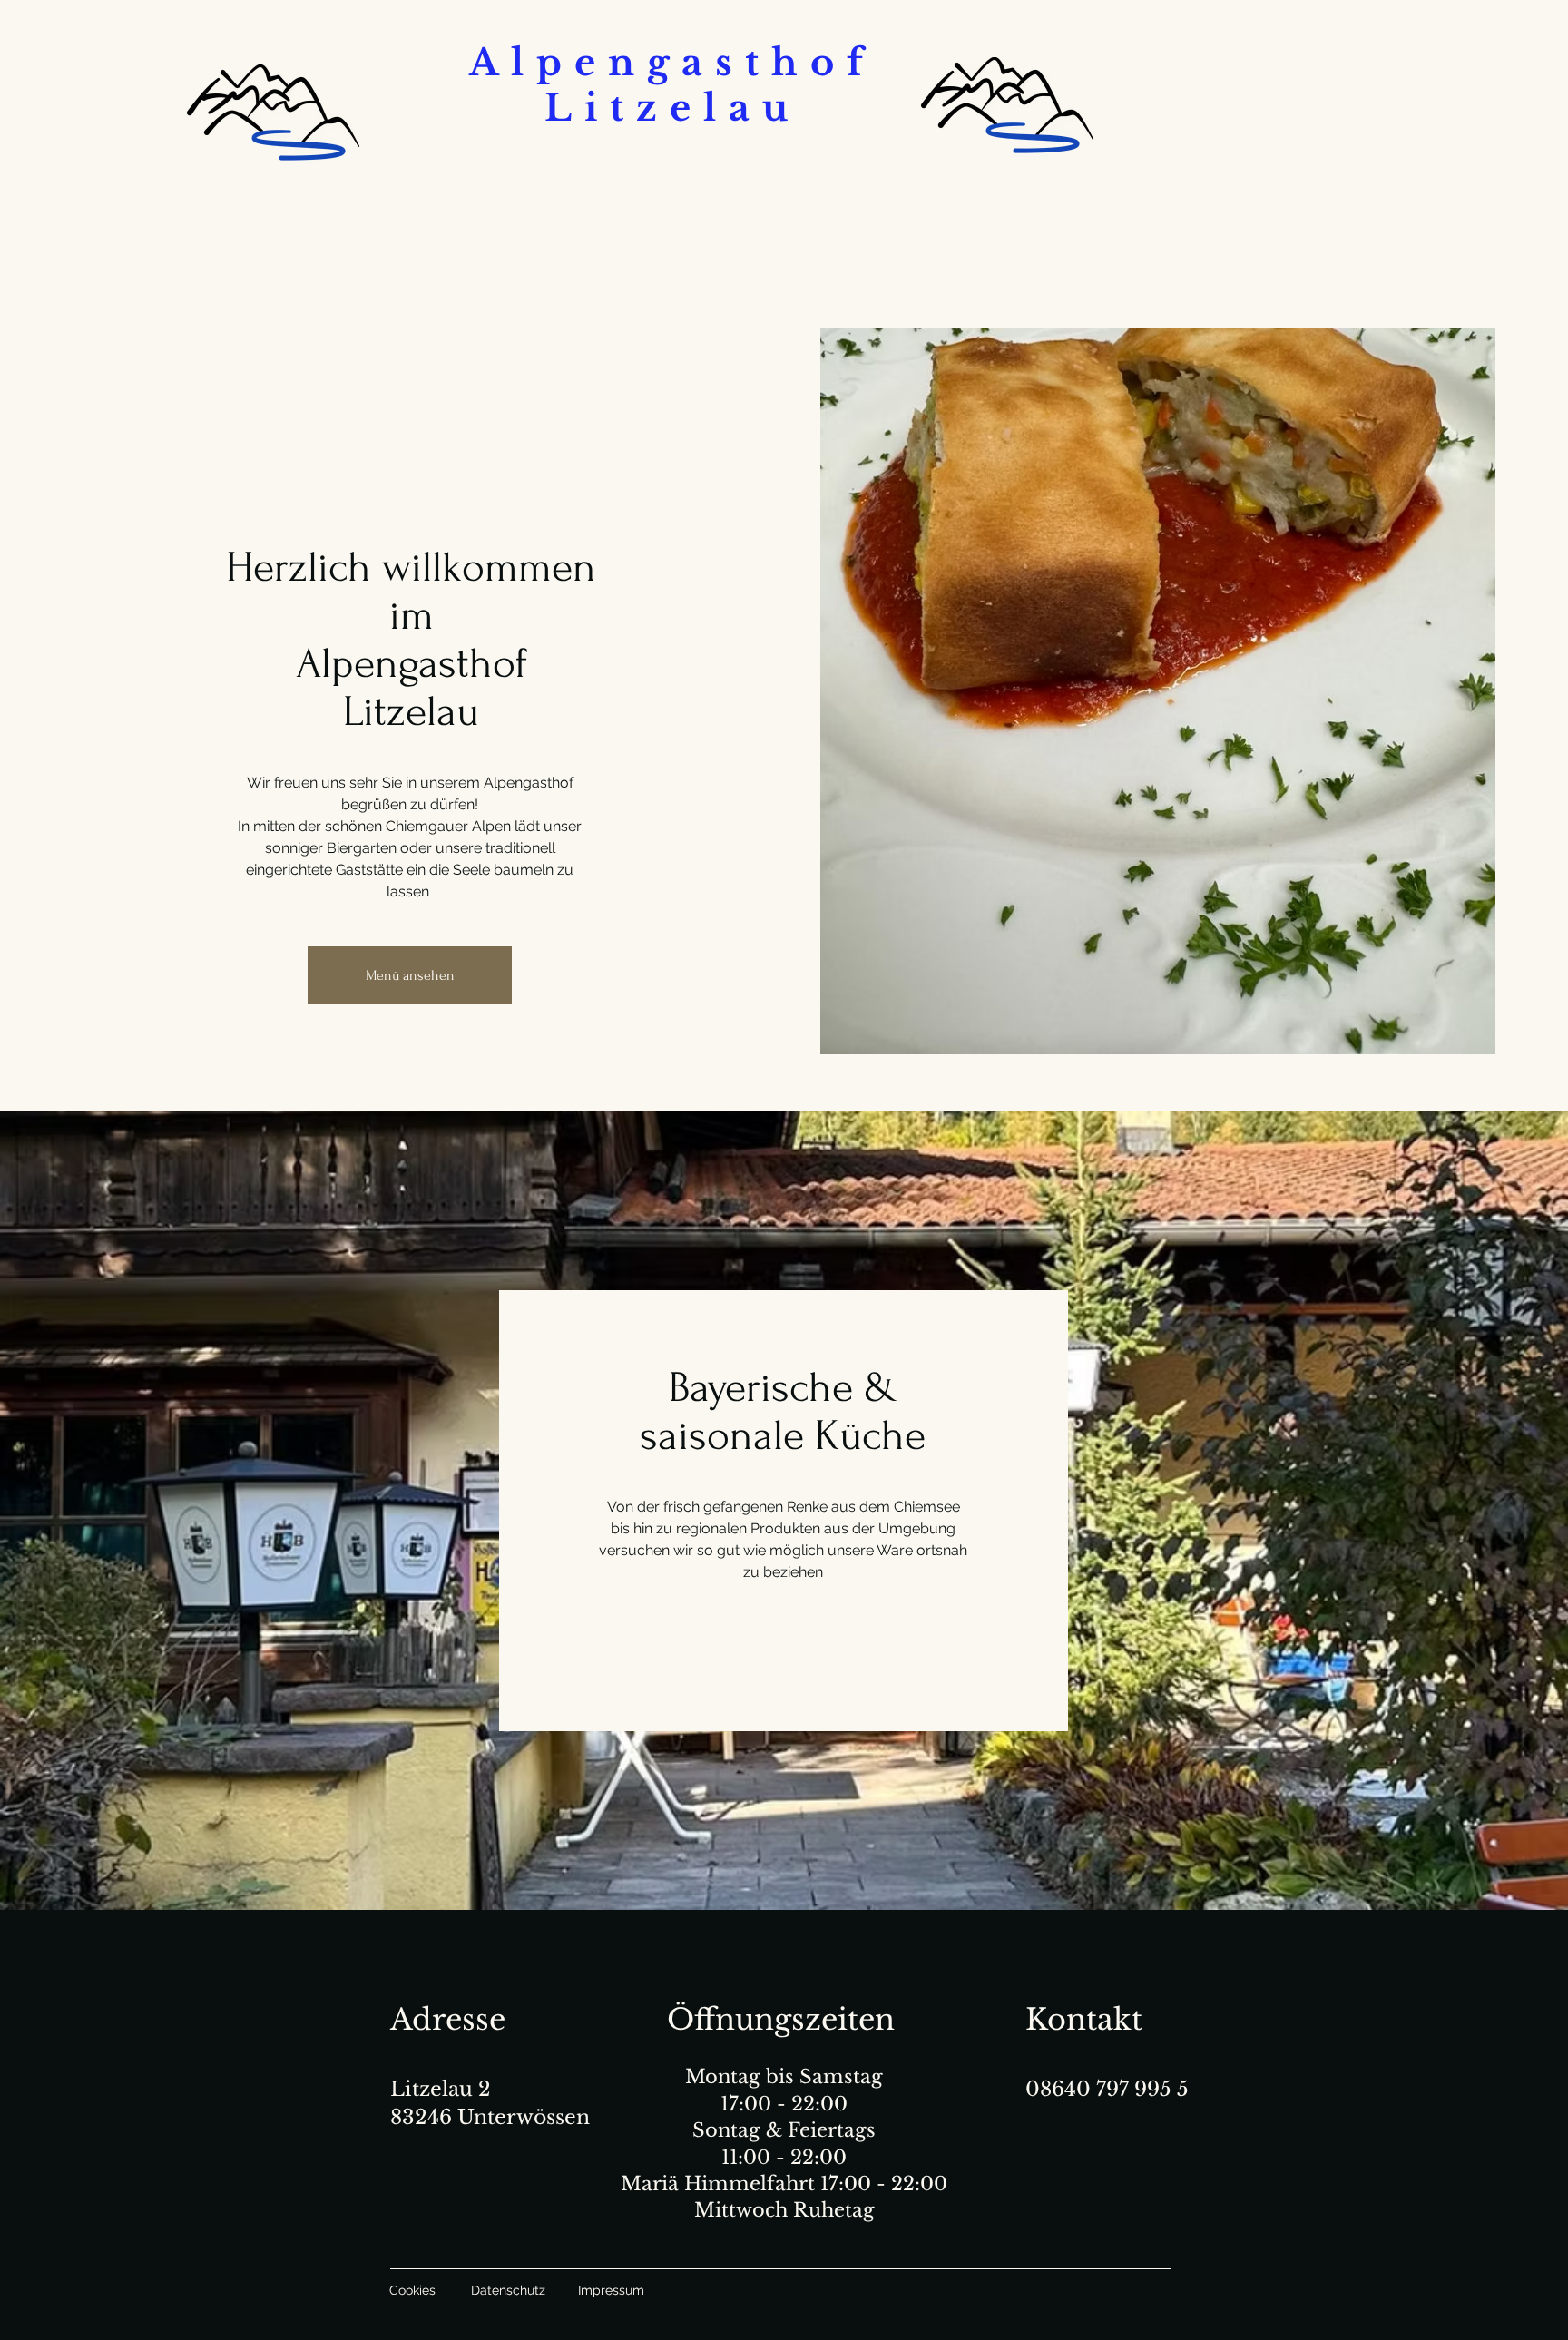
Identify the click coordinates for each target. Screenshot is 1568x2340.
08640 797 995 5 (1107, 2089)
